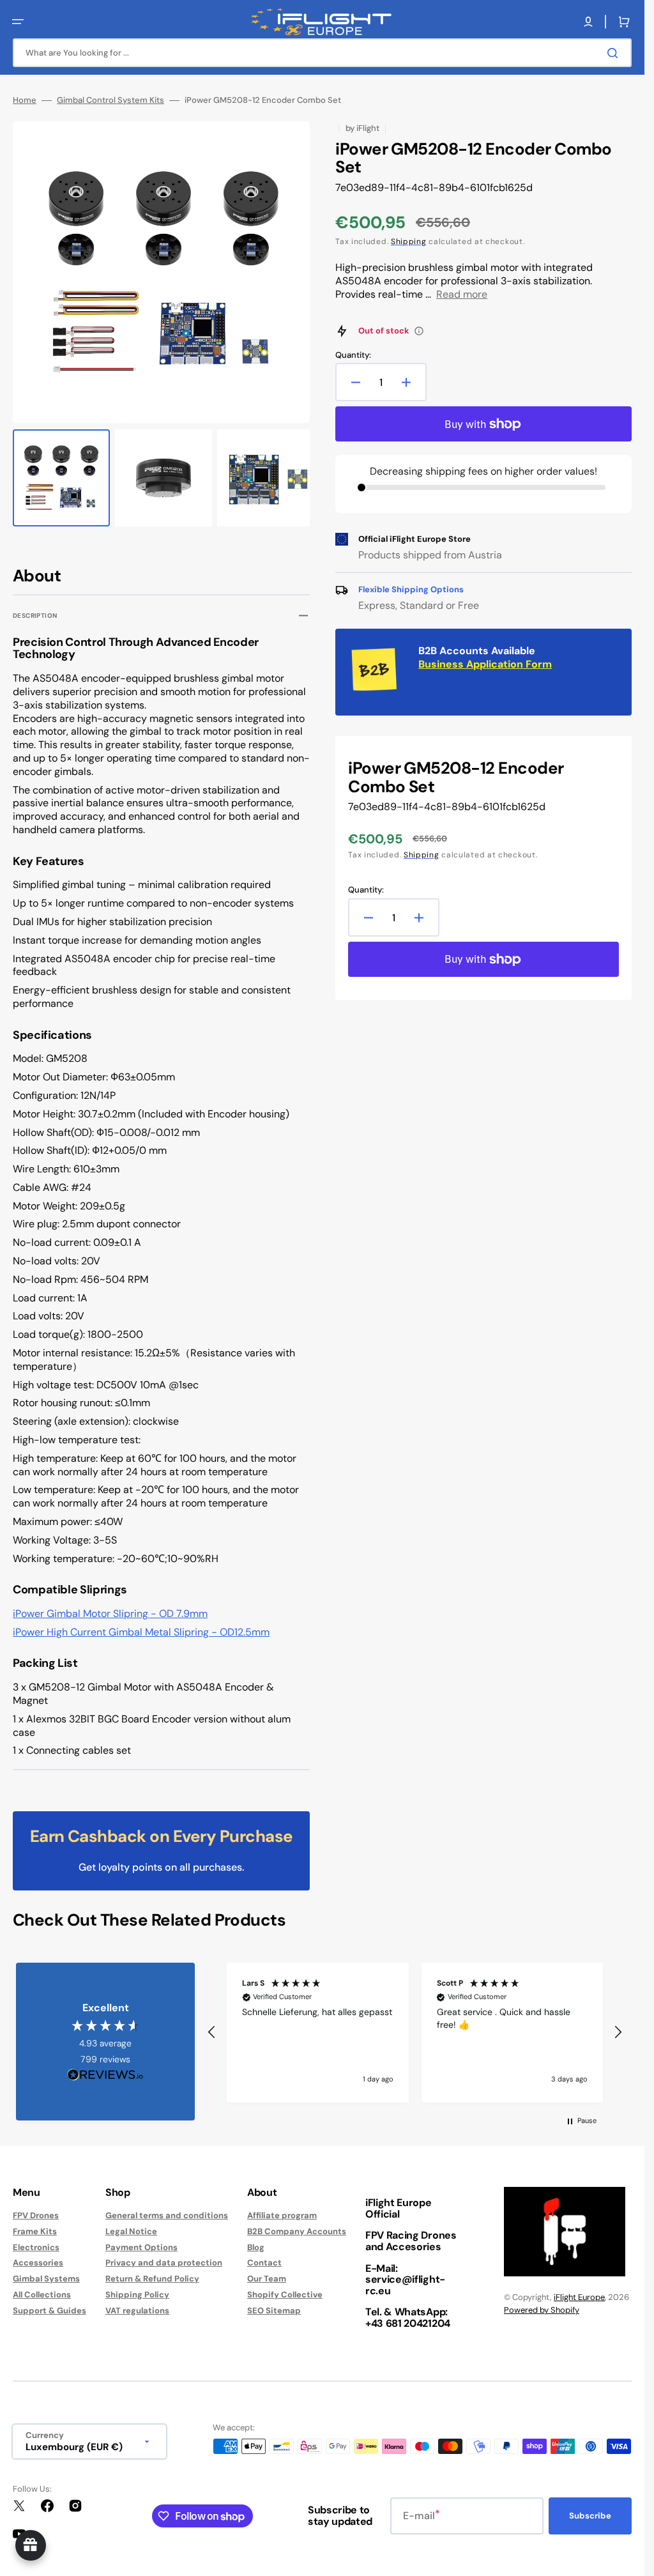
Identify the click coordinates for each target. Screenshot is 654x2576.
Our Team (267, 2273)
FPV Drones (36, 2209)
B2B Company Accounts (297, 2225)
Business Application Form (485, 664)
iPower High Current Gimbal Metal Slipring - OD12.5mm (141, 1626)
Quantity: (353, 355)
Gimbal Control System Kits (110, 100)
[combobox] (322, 53)
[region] (415, 2027)
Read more (462, 294)
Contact (264, 2257)
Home (25, 100)
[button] (18, 22)
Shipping (409, 241)
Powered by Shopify (542, 2304)
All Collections (42, 2289)
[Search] (615, 53)
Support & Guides (49, 2305)
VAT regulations (137, 2305)
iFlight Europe (579, 2291)
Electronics (36, 2241)
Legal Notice (131, 2225)
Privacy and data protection (164, 2257)
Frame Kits (35, 2225)
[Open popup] (419, 331)
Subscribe (590, 2510)
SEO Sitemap (274, 2305)
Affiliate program (282, 2209)
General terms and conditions (167, 2209)
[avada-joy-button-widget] (31, 2545)
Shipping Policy (137, 2289)
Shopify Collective (285, 2289)
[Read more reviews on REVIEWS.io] (105, 2070)
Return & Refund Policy (152, 2273)
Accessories (38, 2257)
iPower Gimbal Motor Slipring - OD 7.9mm (110, 1608)
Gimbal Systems (46, 2273)
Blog (256, 2241)
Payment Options (141, 2241)
